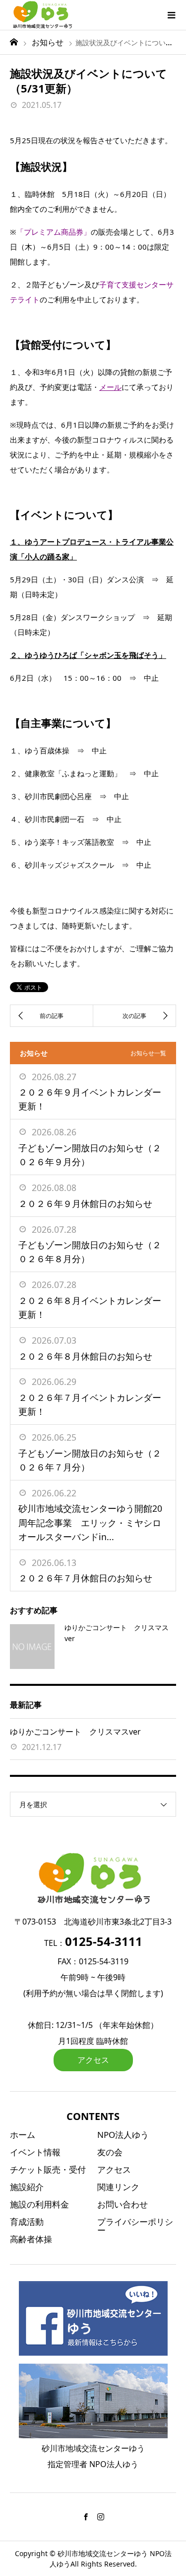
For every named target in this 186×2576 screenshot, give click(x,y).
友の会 (110, 2152)
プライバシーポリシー (135, 2226)
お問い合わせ (123, 2204)
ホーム (23, 2135)
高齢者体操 (31, 2239)
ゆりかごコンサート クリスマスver (75, 1732)
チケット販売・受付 (48, 2169)
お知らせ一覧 (148, 1053)
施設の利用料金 (39, 2204)
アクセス (93, 2060)
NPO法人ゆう (123, 2135)
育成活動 (27, 2222)
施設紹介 (27, 2187)
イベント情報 (35, 2152)
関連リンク (118, 2187)
